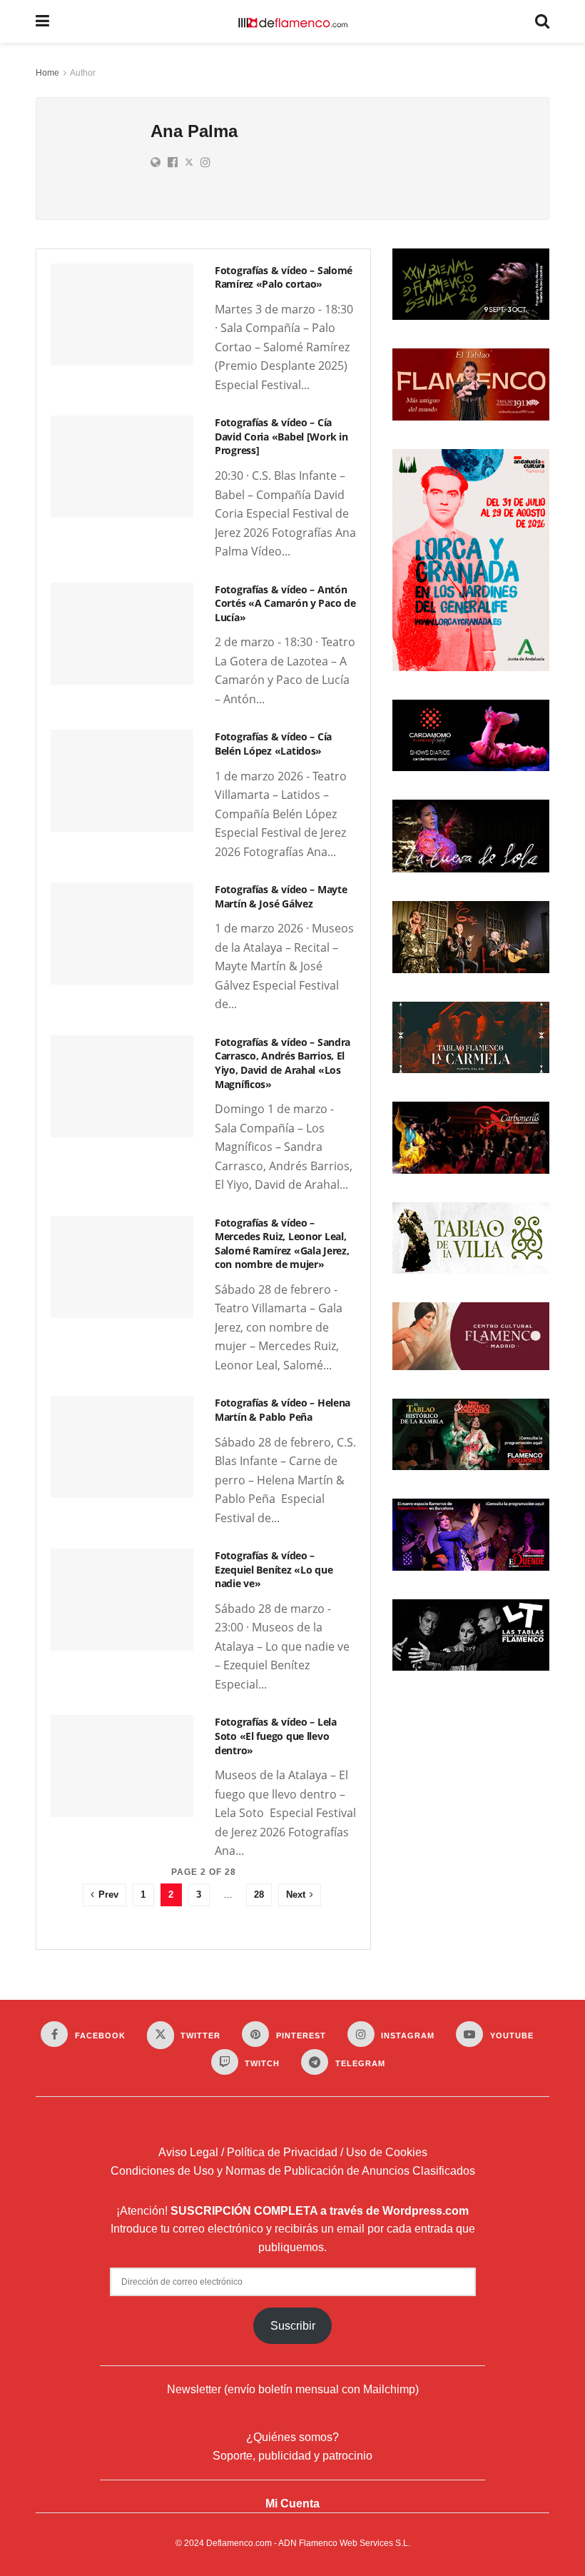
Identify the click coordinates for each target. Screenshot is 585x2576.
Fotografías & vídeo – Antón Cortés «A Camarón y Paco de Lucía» (285, 603)
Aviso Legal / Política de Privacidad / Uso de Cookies (293, 2152)
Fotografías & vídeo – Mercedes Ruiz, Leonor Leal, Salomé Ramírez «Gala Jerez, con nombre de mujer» (282, 1244)
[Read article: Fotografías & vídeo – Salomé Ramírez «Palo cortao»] (122, 315)
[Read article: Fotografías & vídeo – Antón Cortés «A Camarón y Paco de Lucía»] (122, 634)
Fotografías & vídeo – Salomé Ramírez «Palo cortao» (284, 277)
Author (83, 73)
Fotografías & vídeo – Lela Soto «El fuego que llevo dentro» (276, 1736)
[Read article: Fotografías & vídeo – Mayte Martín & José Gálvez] (122, 934)
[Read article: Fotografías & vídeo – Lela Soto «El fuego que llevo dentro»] (122, 1766)
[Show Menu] (42, 21)
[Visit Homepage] (292, 21)
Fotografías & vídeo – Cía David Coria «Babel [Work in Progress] (281, 436)
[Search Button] (542, 21)
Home (47, 73)
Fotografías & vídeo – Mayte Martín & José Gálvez (281, 896)
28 (259, 1895)
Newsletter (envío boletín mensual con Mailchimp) (293, 2389)
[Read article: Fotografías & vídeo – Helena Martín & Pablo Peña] (122, 1447)
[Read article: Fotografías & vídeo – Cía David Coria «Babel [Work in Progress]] (122, 467)
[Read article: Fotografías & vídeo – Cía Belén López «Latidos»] (122, 781)
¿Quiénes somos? (292, 2437)
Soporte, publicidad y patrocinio (292, 2456)
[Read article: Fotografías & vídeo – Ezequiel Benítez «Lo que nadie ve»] (122, 1600)
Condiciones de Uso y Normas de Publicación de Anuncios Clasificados (293, 2171)
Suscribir (293, 2326)
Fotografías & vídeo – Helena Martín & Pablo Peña (283, 1410)
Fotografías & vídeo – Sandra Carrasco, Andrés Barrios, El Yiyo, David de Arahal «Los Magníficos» (283, 1063)
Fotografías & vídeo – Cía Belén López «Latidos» (273, 744)
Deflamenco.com (239, 2543)
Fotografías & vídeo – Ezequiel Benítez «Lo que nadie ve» (274, 1569)
